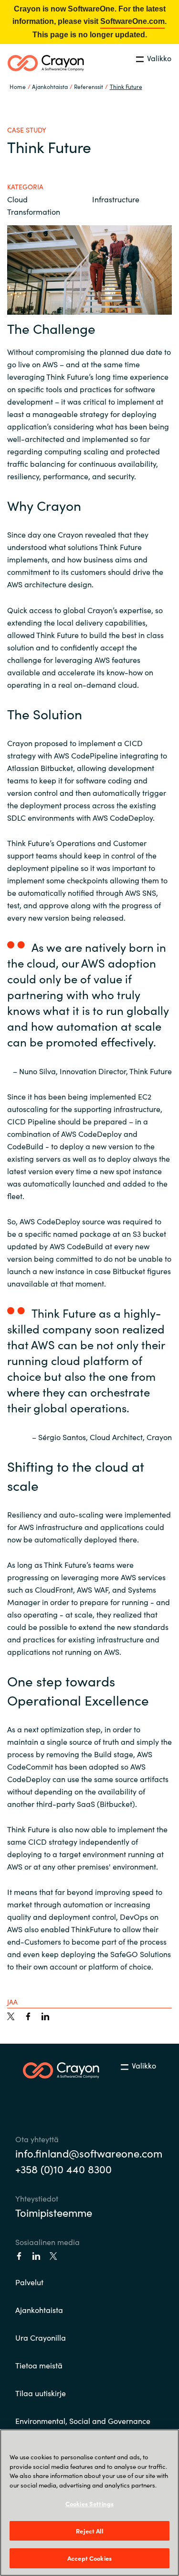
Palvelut (29, 2282)
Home (18, 86)
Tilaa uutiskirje (41, 2393)
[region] (89, 2503)
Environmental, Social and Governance (83, 2421)
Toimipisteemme (54, 2212)
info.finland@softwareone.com (89, 2153)
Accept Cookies (89, 2558)
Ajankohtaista (39, 2310)
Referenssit (89, 86)
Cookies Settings (89, 2504)
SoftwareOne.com (132, 21)
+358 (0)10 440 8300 (63, 2169)
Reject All (89, 2531)
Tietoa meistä (39, 2365)
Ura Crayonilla (41, 2337)
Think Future (126, 86)
